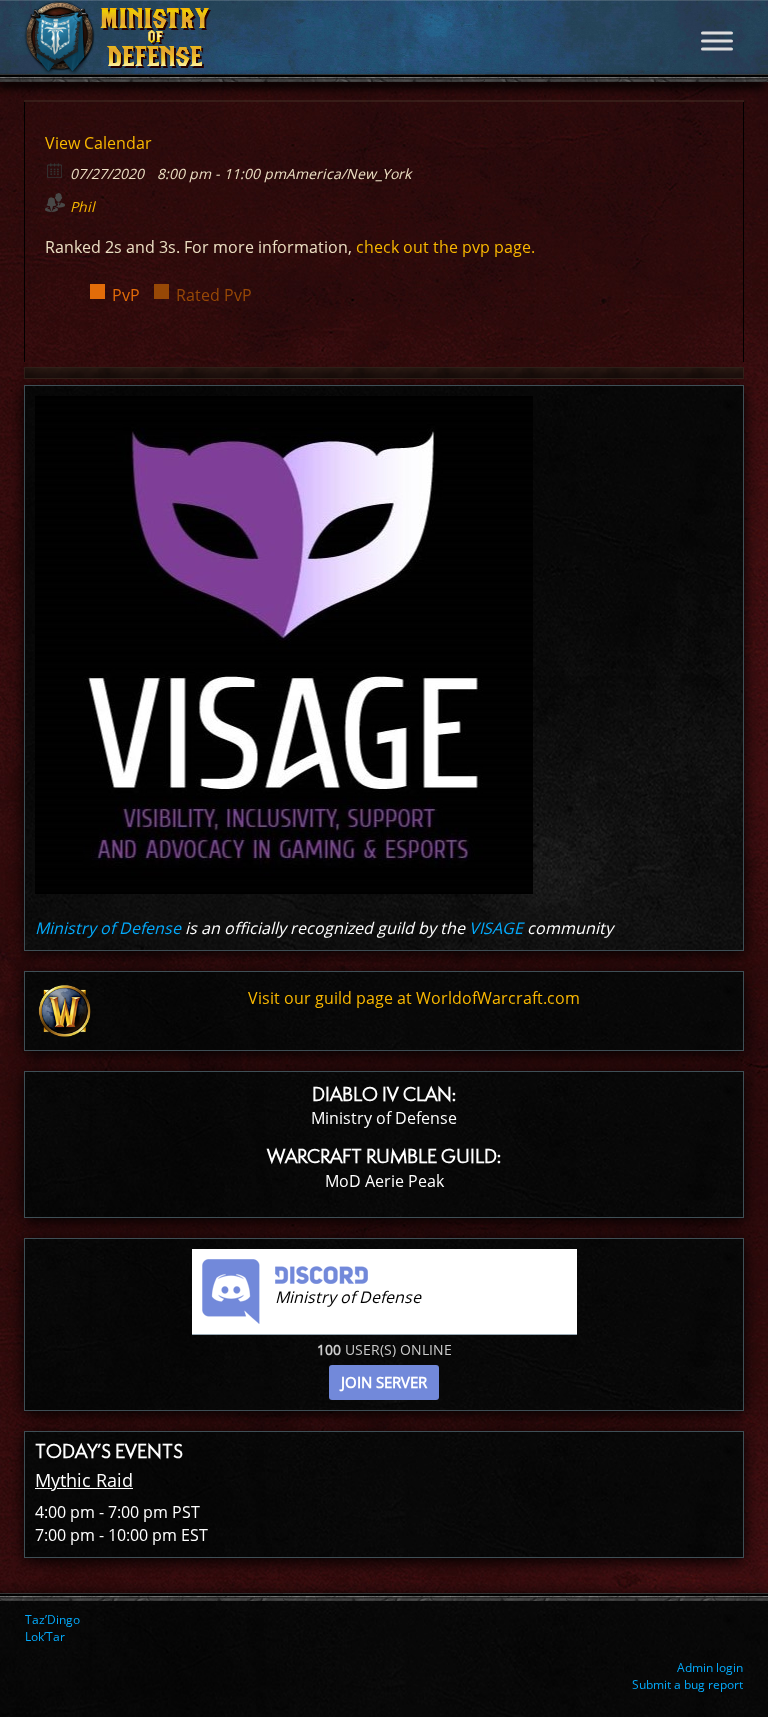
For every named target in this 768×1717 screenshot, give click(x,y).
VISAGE (496, 928)
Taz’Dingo (52, 1619)
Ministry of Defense (108, 928)
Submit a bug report (687, 1684)
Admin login (710, 1667)
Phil (82, 206)
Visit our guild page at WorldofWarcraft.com (414, 998)
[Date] (55, 169)
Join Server (384, 1382)
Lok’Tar (45, 1636)
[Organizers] (55, 202)
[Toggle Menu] (717, 40)
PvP (126, 295)
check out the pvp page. (445, 247)
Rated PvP (214, 295)
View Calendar (98, 143)
